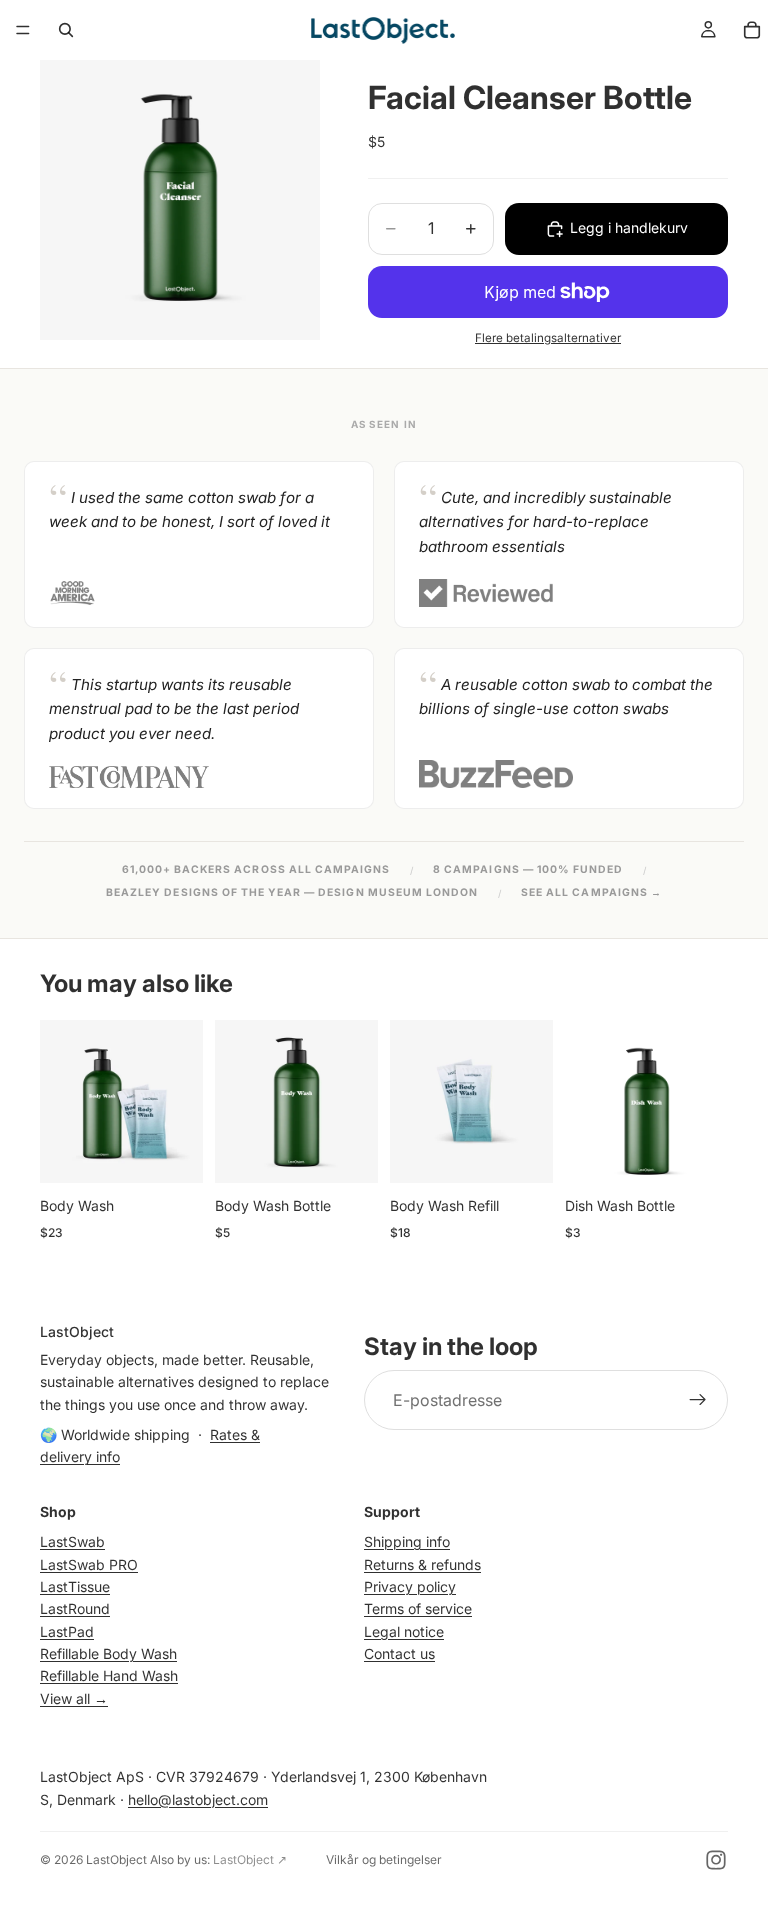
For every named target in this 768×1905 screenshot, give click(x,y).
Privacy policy (410, 1586)
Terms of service (418, 1608)
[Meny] (23, 30)
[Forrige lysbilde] (62, 1102)
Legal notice (404, 1630)
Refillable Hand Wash (109, 1675)
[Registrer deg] (698, 1400)
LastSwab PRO (89, 1563)
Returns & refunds (422, 1563)
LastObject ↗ (250, 1859)
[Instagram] (716, 1860)
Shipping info (407, 1541)
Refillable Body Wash (108, 1653)
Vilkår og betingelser (384, 1859)
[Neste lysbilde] (181, 1102)
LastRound (75, 1608)
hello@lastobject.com (198, 1798)
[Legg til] (172, 1153)
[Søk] (66, 30)
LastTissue (75, 1586)
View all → (74, 1698)
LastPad (67, 1630)
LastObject (116, 1859)
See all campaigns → (591, 892)
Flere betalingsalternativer (548, 338)
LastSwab (72, 1541)
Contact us (399, 1653)
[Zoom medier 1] (180, 200)
